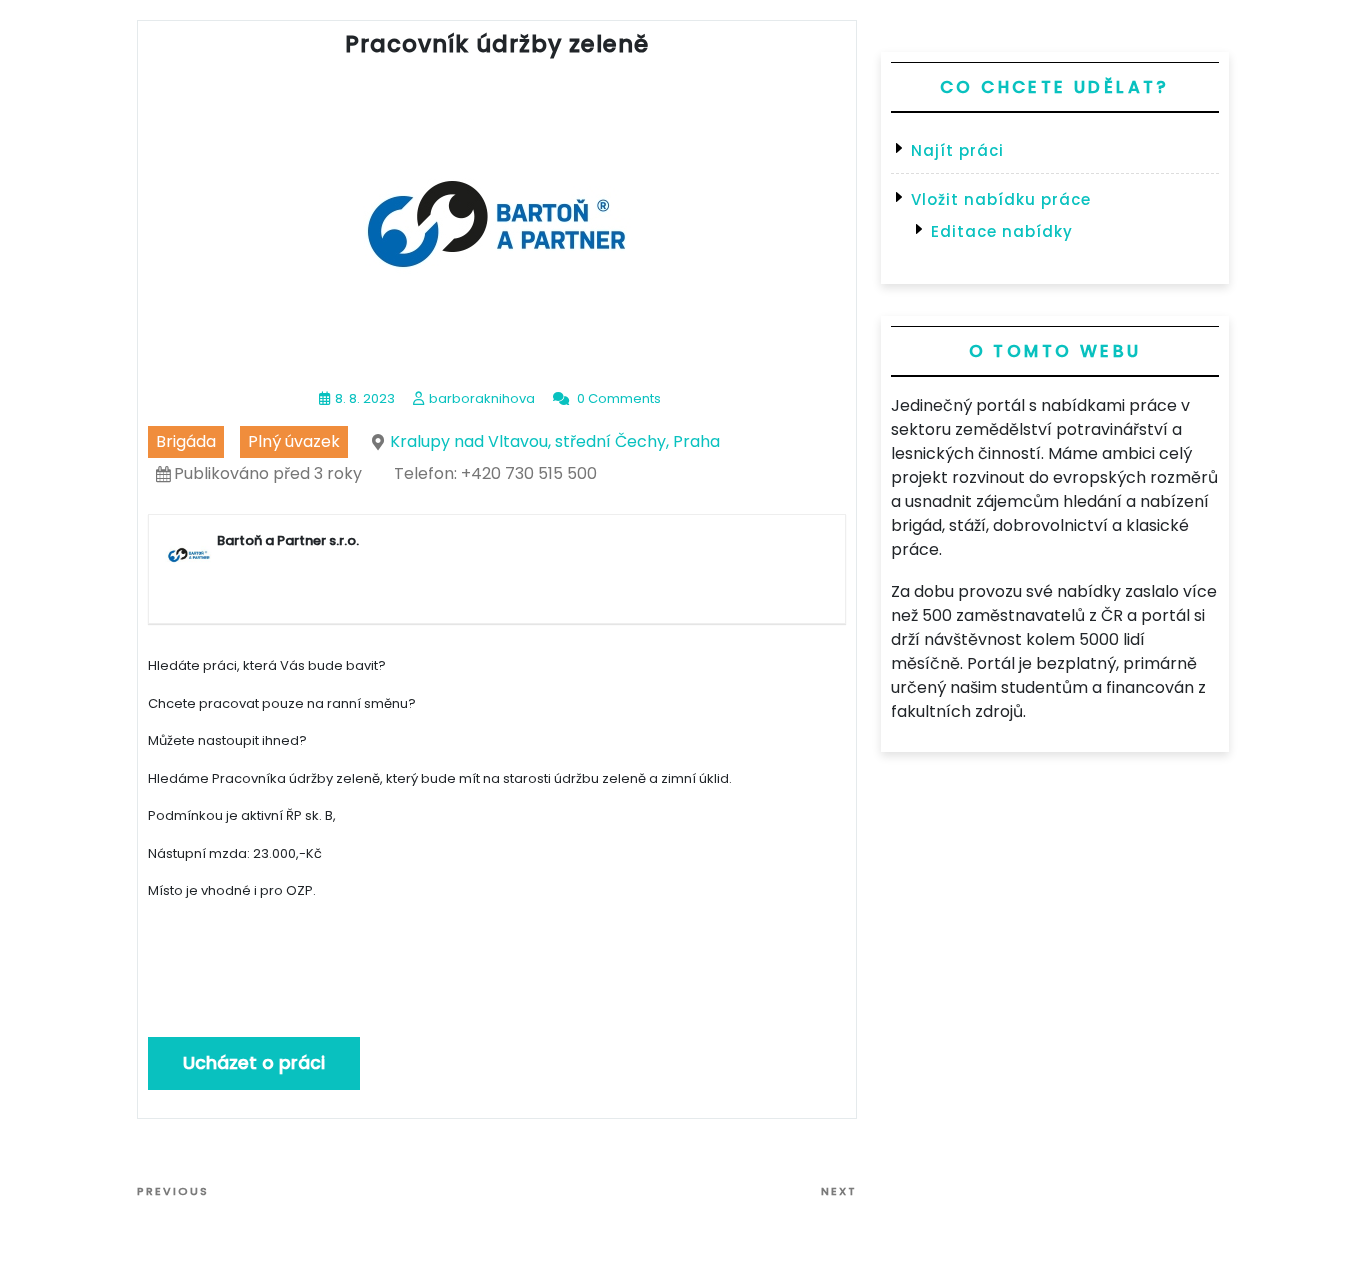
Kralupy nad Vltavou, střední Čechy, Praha (555, 441)
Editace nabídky (1002, 231)
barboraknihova (482, 398)
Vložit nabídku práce (1001, 199)
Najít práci (957, 150)
